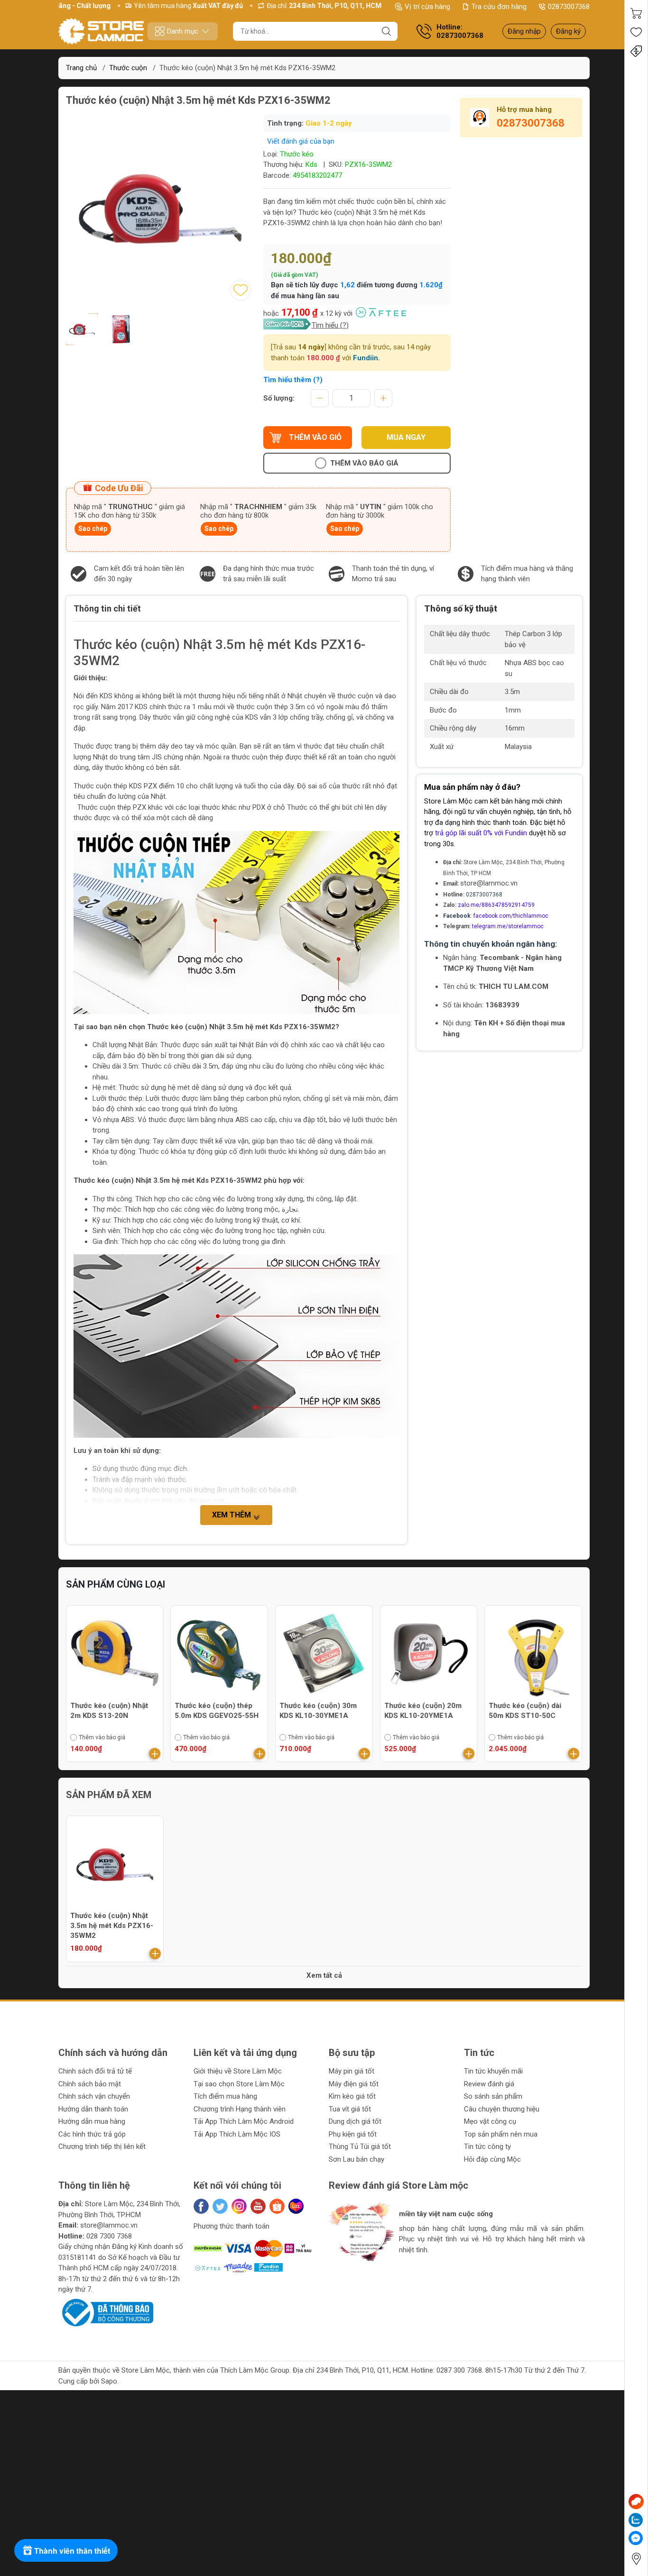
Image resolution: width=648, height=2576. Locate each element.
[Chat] (636, 2502)
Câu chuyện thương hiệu (502, 2109)
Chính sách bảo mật (90, 2084)
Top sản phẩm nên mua (501, 2134)
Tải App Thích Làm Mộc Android (244, 2121)
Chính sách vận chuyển (94, 2096)
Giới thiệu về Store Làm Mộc (238, 2071)
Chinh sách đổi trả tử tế (95, 2071)
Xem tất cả (324, 1975)
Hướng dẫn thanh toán (93, 2109)
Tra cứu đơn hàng (499, 7)
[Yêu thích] (636, 32)
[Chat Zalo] (636, 2520)
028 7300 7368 (109, 2236)
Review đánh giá (489, 2084)
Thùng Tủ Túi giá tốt (360, 2147)
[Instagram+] (239, 2206)
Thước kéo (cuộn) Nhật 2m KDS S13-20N (109, 1711)
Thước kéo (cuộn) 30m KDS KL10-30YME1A (318, 1711)
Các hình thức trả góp (92, 2134)
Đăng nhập (524, 31)
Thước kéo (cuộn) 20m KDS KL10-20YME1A (423, 1711)
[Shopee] (277, 2206)
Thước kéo (297, 154)
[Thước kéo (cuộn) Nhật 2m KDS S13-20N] (115, 1654)
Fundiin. (366, 358)
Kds (311, 164)
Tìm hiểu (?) (330, 325)
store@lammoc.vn (489, 883)
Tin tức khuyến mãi (493, 2071)
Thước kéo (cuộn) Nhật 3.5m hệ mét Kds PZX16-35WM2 (112, 1926)
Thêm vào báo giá (364, 463)
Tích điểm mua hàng (225, 2096)
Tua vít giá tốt (350, 2109)
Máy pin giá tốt (352, 2071)
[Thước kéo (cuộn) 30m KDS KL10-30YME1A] (324, 1654)
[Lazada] (296, 2206)
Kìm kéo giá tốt (352, 2096)
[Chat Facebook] (636, 2538)
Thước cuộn (128, 68)
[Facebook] (201, 2206)
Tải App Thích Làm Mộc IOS (237, 2134)
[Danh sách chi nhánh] (636, 2559)
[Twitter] (220, 2206)
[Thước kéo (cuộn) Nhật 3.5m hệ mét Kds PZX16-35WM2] (115, 1864)
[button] (346, 2273)
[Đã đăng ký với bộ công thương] (106, 2312)
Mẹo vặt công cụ (490, 2121)
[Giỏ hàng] (636, 13)
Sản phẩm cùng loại (116, 1584)
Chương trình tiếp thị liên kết (102, 2147)
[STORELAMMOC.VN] (101, 31)
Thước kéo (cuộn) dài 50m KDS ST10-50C (525, 1711)
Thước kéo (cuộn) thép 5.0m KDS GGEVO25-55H (217, 1711)
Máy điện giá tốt (354, 2084)
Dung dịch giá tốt (355, 2121)
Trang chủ (81, 68)
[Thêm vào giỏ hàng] (155, 1754)
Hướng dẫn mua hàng (92, 2121)
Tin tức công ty (487, 2147)
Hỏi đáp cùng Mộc (492, 2159)
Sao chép (93, 529)
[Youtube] (258, 2206)
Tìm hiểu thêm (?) (293, 380)
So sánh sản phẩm (493, 2096)
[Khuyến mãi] (636, 51)
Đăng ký (568, 31)
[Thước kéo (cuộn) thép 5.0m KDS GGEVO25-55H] (220, 1654)
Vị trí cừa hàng (427, 7)
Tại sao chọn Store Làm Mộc (239, 2084)
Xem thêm (232, 1515)
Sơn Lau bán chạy (356, 2159)
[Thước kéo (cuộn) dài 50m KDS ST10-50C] (533, 1654)
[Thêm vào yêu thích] (241, 290)
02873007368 (569, 7)
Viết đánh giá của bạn (301, 141)
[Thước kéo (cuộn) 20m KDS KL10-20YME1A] (429, 1654)
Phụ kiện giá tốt (353, 2134)
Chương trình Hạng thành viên (240, 2109)
